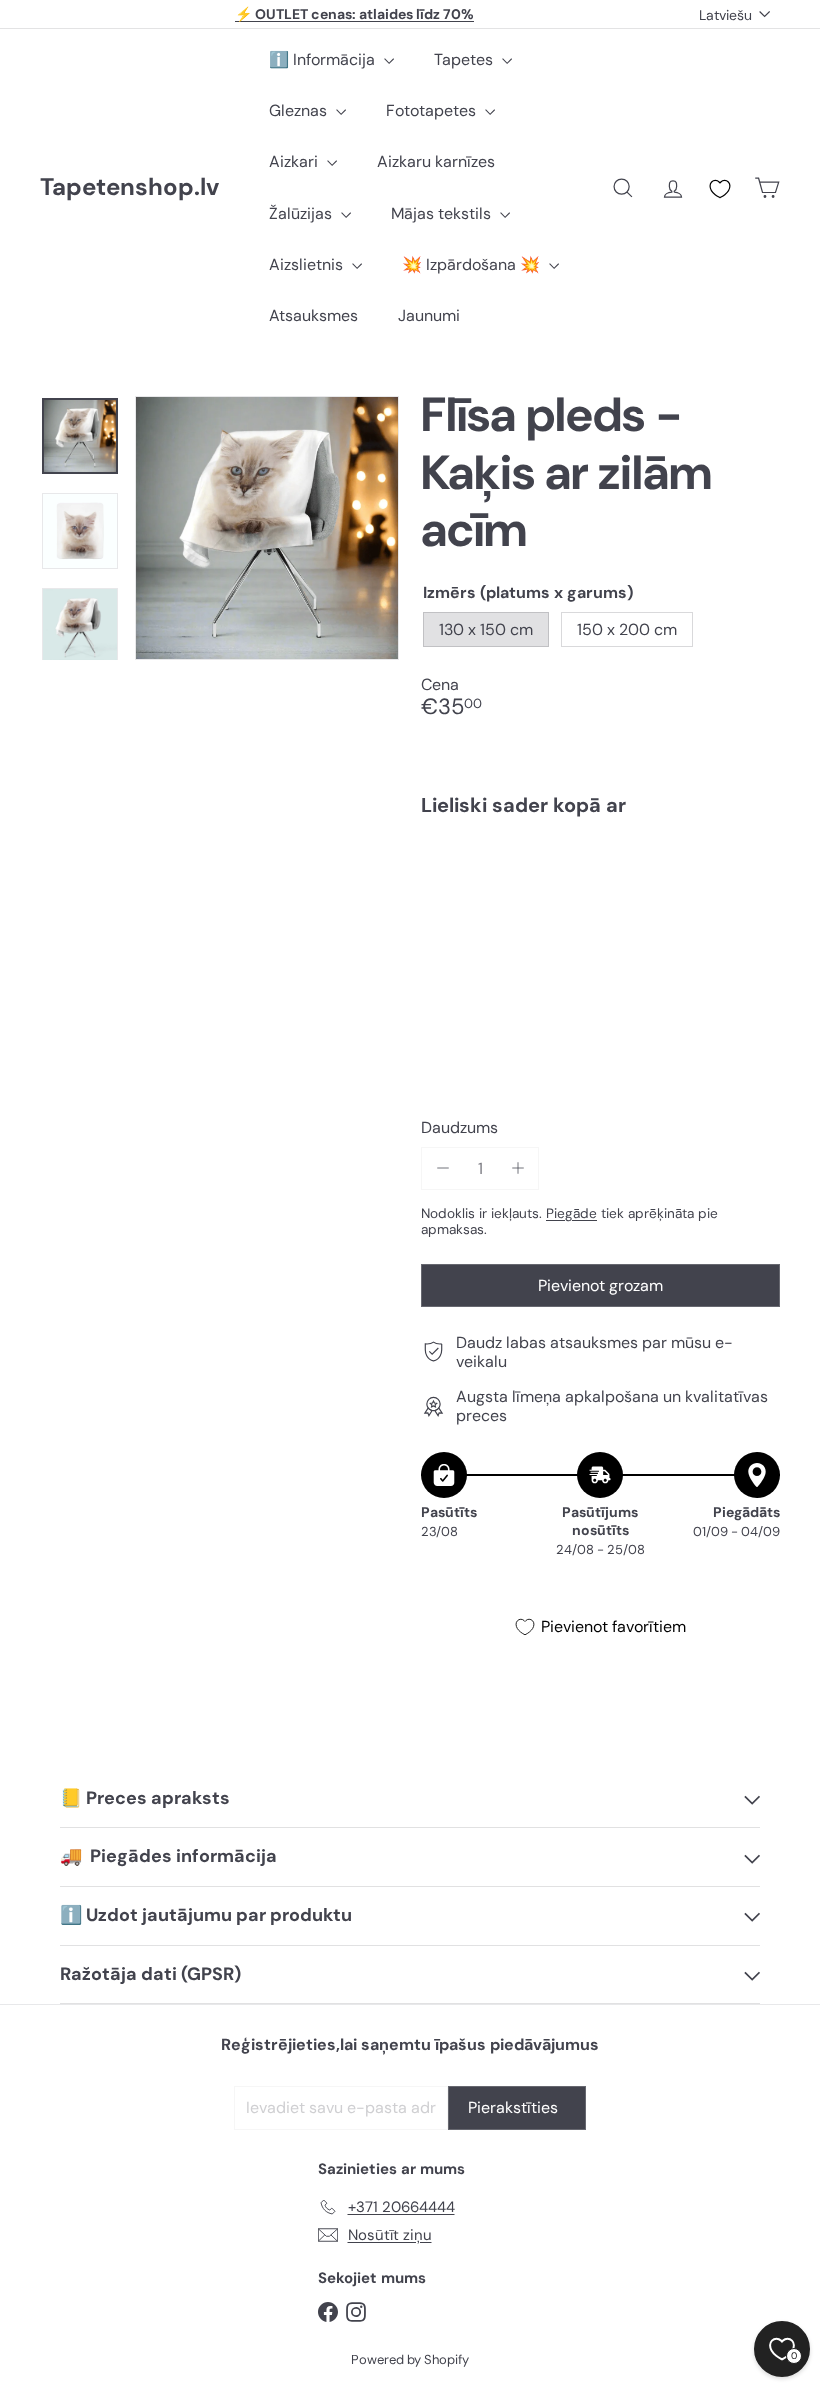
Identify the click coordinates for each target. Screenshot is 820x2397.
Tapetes (465, 59)
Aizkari (295, 161)
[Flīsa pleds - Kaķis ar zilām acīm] (600, 903)
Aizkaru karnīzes (436, 161)
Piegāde (571, 1213)
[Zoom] (267, 528)
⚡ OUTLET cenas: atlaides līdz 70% (354, 14)
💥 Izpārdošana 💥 (473, 264)
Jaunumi (429, 315)
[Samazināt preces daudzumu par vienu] (442, 1168)
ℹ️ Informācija (324, 59)
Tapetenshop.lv (129, 187)
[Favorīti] (720, 189)
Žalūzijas (302, 213)
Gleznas (300, 110)
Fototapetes (433, 110)
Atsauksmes (313, 315)
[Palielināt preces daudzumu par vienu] (517, 1168)
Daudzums (459, 1127)
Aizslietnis (308, 264)
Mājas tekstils (443, 213)
